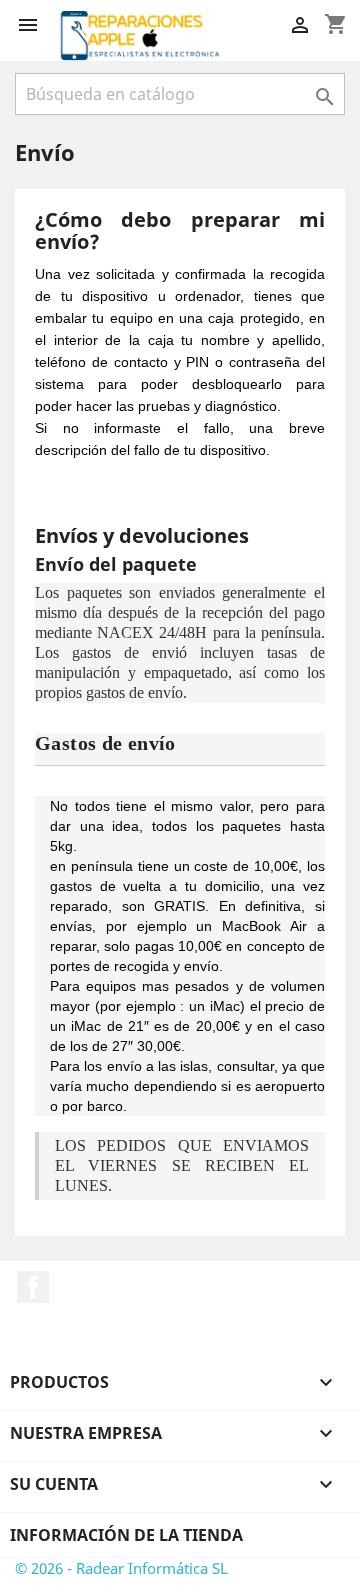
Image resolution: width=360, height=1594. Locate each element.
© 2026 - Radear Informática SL (121, 1568)
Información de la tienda (126, 1535)
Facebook (33, 1287)
